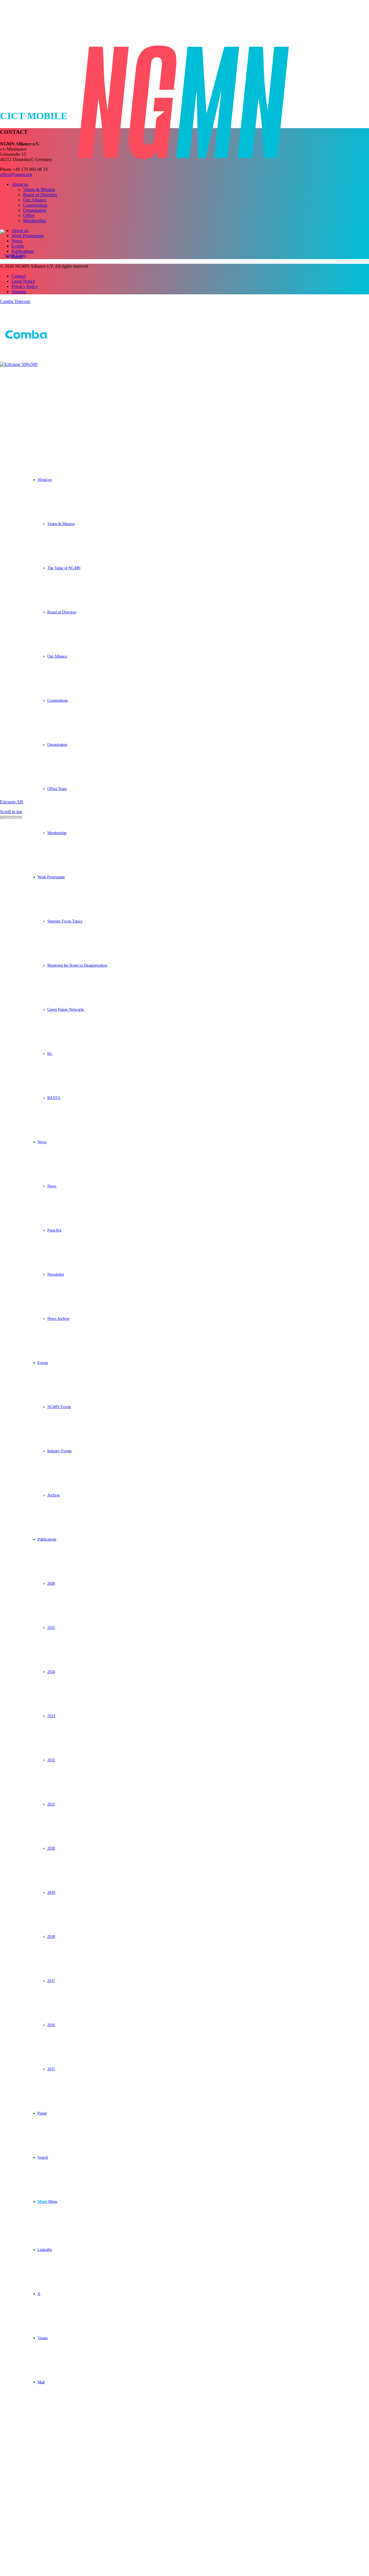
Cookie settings (11, 817)
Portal (17, 256)
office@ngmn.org (16, 174)
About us (20, 184)
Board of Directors (40, 195)
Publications (23, 251)
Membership (34, 221)
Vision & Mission (39, 189)
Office (29, 215)
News (17, 241)
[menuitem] (189, 656)
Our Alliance (35, 200)
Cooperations (35, 205)
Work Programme (28, 236)
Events (18, 246)
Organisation (35, 210)
